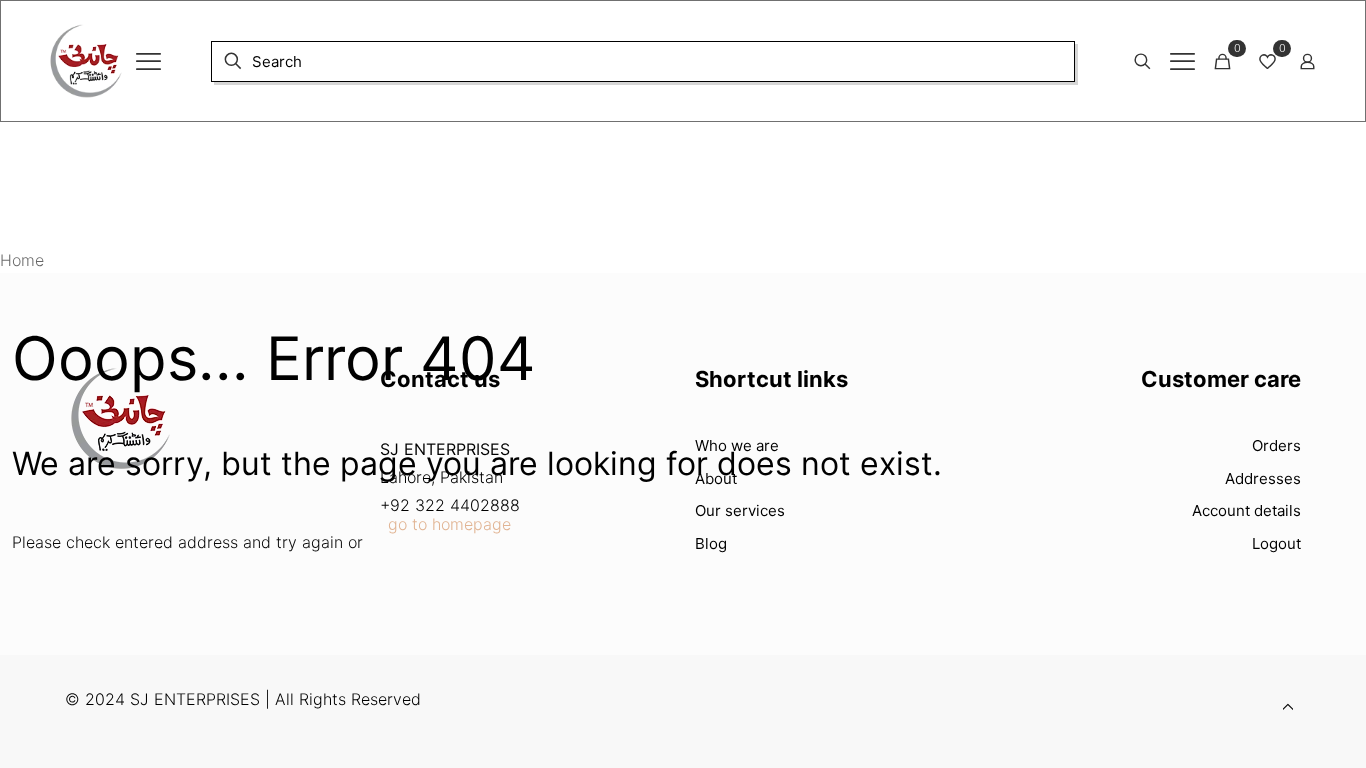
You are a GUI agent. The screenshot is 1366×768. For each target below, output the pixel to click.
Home (22, 260)
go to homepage (449, 524)
